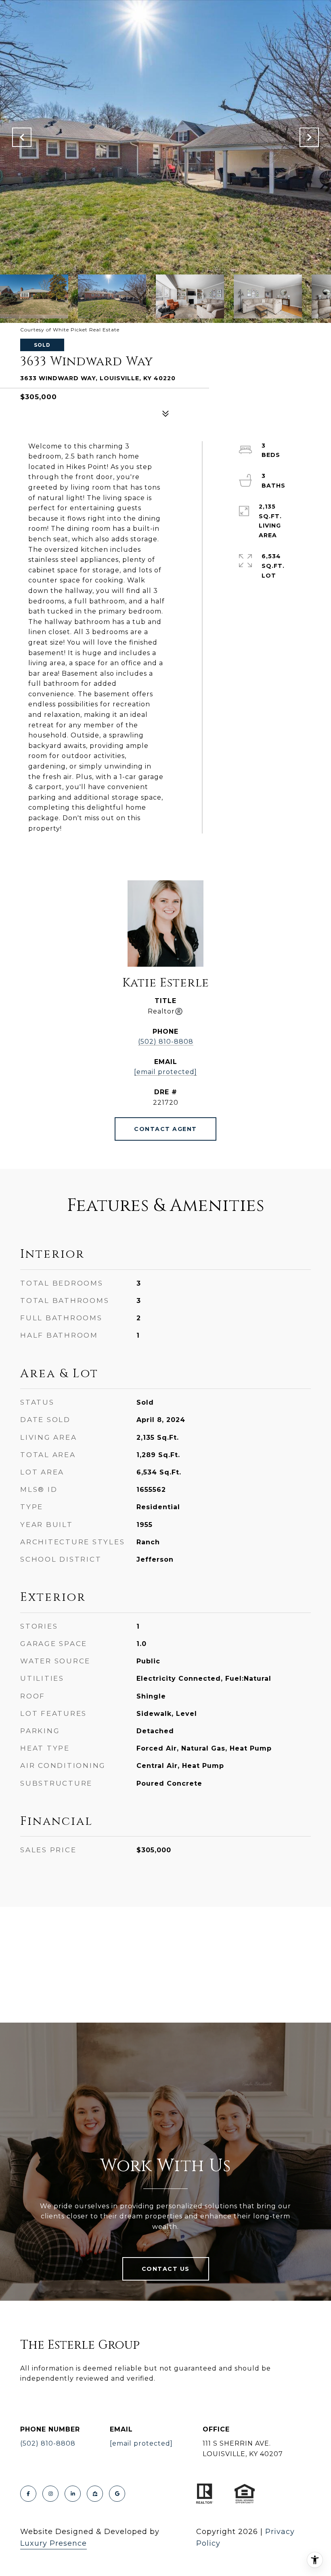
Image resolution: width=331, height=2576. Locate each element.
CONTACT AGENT (165, 1129)
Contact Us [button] (166, 2269)
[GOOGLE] (117, 2494)
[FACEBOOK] (28, 2494)
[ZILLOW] (95, 2494)
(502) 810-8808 (166, 1042)
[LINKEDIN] (73, 2494)
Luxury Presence (53, 2543)
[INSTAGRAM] (50, 2494)
